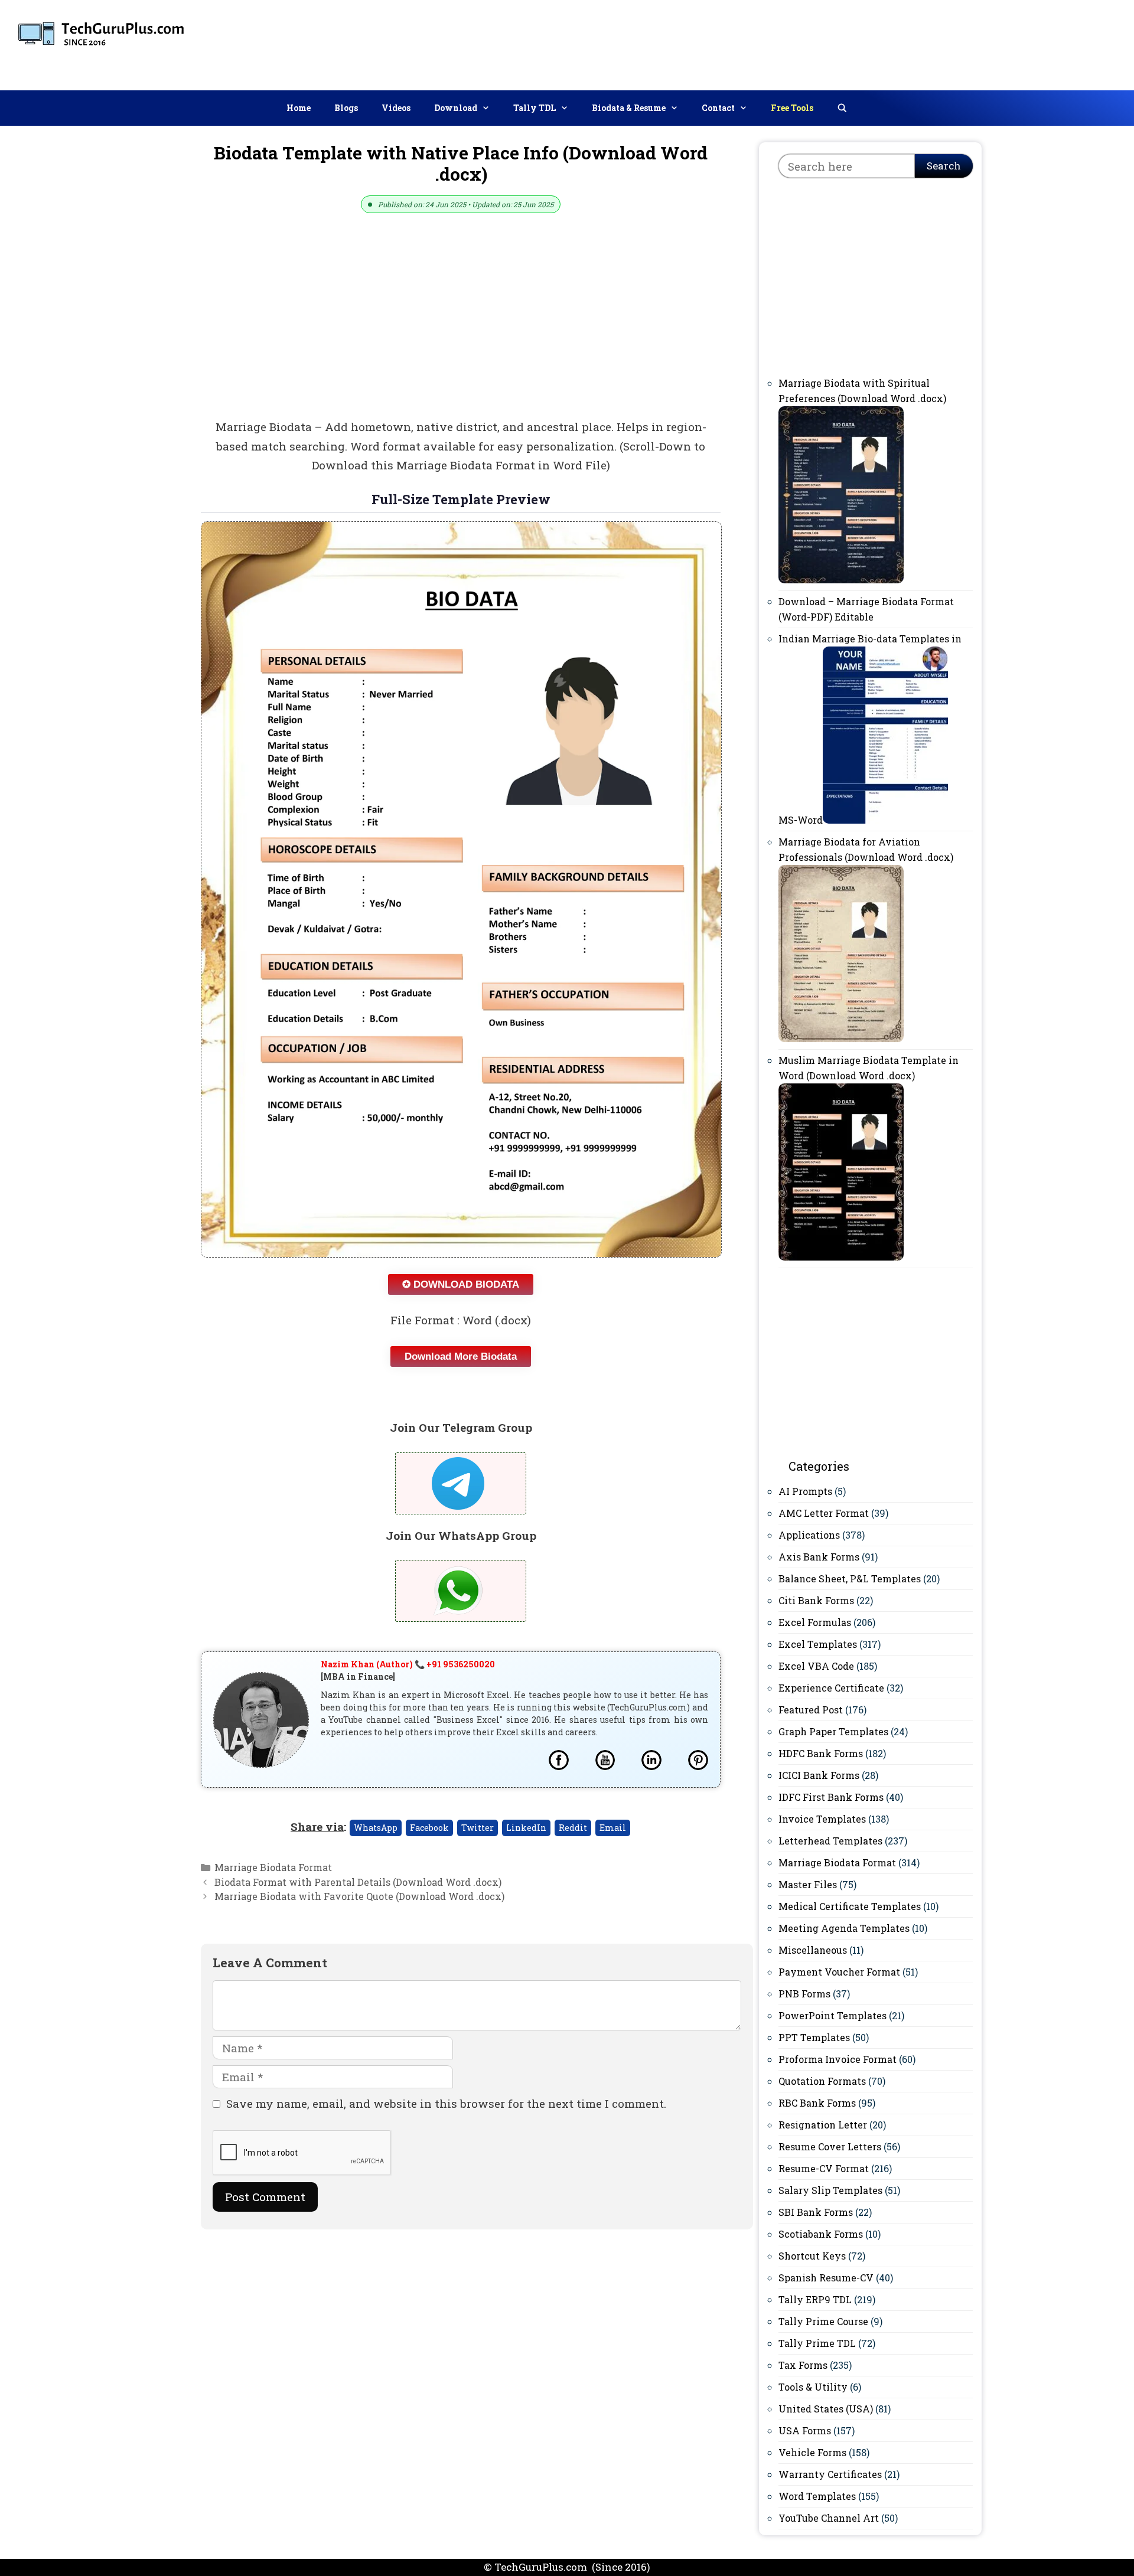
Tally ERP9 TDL (815, 2299)
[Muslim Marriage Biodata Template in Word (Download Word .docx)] (841, 1257)
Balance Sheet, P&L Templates (850, 1578)
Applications (809, 1535)
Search (944, 166)
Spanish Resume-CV (826, 2278)
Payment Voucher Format (839, 1972)
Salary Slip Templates (830, 2190)
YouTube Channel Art (829, 2518)
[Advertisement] (910, 43)
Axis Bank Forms (819, 1557)
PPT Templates (814, 2037)
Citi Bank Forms (816, 1600)
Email (613, 1828)
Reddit (573, 1828)
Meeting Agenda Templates (844, 1928)
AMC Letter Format (824, 1513)
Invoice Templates (822, 1819)
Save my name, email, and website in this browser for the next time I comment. (446, 2103)
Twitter (478, 1828)
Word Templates (817, 2496)
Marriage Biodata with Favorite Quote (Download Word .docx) (359, 1896)
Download (456, 108)
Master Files (808, 1884)
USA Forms (805, 2430)
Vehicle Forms (812, 2452)
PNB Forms (804, 1994)
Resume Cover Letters (830, 2146)
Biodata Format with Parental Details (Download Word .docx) (358, 1882)
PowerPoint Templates (832, 2015)
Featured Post (811, 1710)
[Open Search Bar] (842, 108)
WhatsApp (376, 1828)
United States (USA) (826, 2409)
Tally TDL (535, 108)
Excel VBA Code (816, 1666)
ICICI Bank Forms (819, 1775)
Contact (718, 108)
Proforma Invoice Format (838, 2059)
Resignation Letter (823, 2125)
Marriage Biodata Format (273, 1867)
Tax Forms (803, 2365)
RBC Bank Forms (817, 2103)
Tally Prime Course (823, 2321)
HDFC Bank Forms (821, 1753)
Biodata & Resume (629, 108)
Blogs (346, 108)
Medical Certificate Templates (850, 1906)
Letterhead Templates (830, 1841)
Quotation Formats (822, 2081)
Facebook (429, 1828)
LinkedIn (526, 1828)
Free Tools (792, 108)
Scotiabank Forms (821, 2234)
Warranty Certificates (830, 2474)
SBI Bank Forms (816, 2212)
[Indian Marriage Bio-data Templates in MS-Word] (885, 820)
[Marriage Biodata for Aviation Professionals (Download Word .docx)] (841, 1038)
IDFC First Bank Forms (831, 1797)
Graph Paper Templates (833, 1731)
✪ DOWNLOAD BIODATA (461, 1284)
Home (299, 108)
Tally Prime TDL (817, 2343)
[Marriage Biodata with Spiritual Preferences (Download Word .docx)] (841, 579)
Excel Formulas (815, 1622)
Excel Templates (818, 1644)
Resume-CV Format (824, 2168)
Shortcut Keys (812, 2256)
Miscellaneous (813, 1950)
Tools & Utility (813, 2387)
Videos (396, 108)
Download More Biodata (461, 1356)
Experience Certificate (831, 1688)
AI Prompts (805, 1491)
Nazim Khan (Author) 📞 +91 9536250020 (408, 1664)
